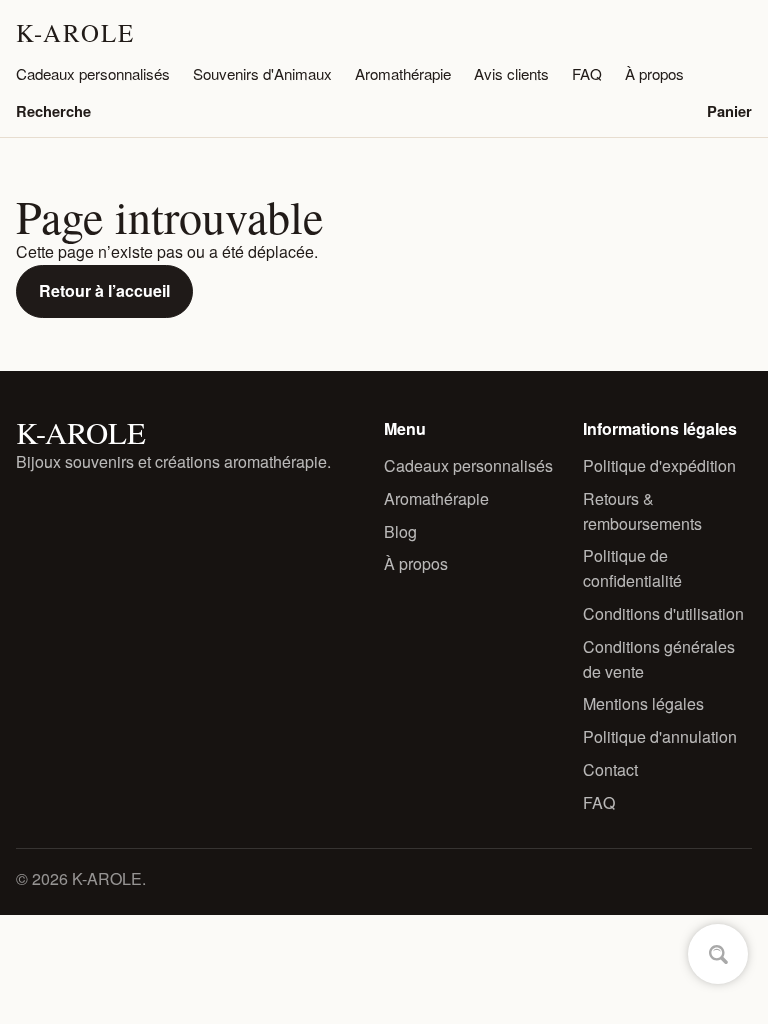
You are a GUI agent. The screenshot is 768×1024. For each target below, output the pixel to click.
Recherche (53, 111)
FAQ (587, 73)
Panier (729, 111)
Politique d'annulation (660, 736)
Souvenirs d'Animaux (262, 73)
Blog (400, 531)
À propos (654, 73)
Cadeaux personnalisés (93, 73)
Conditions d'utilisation (663, 613)
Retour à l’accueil (104, 290)
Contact (610, 769)
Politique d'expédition (659, 465)
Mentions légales (643, 703)
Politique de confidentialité (632, 568)
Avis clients (511, 73)
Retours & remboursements (642, 511)
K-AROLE (75, 32)
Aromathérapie (403, 73)
